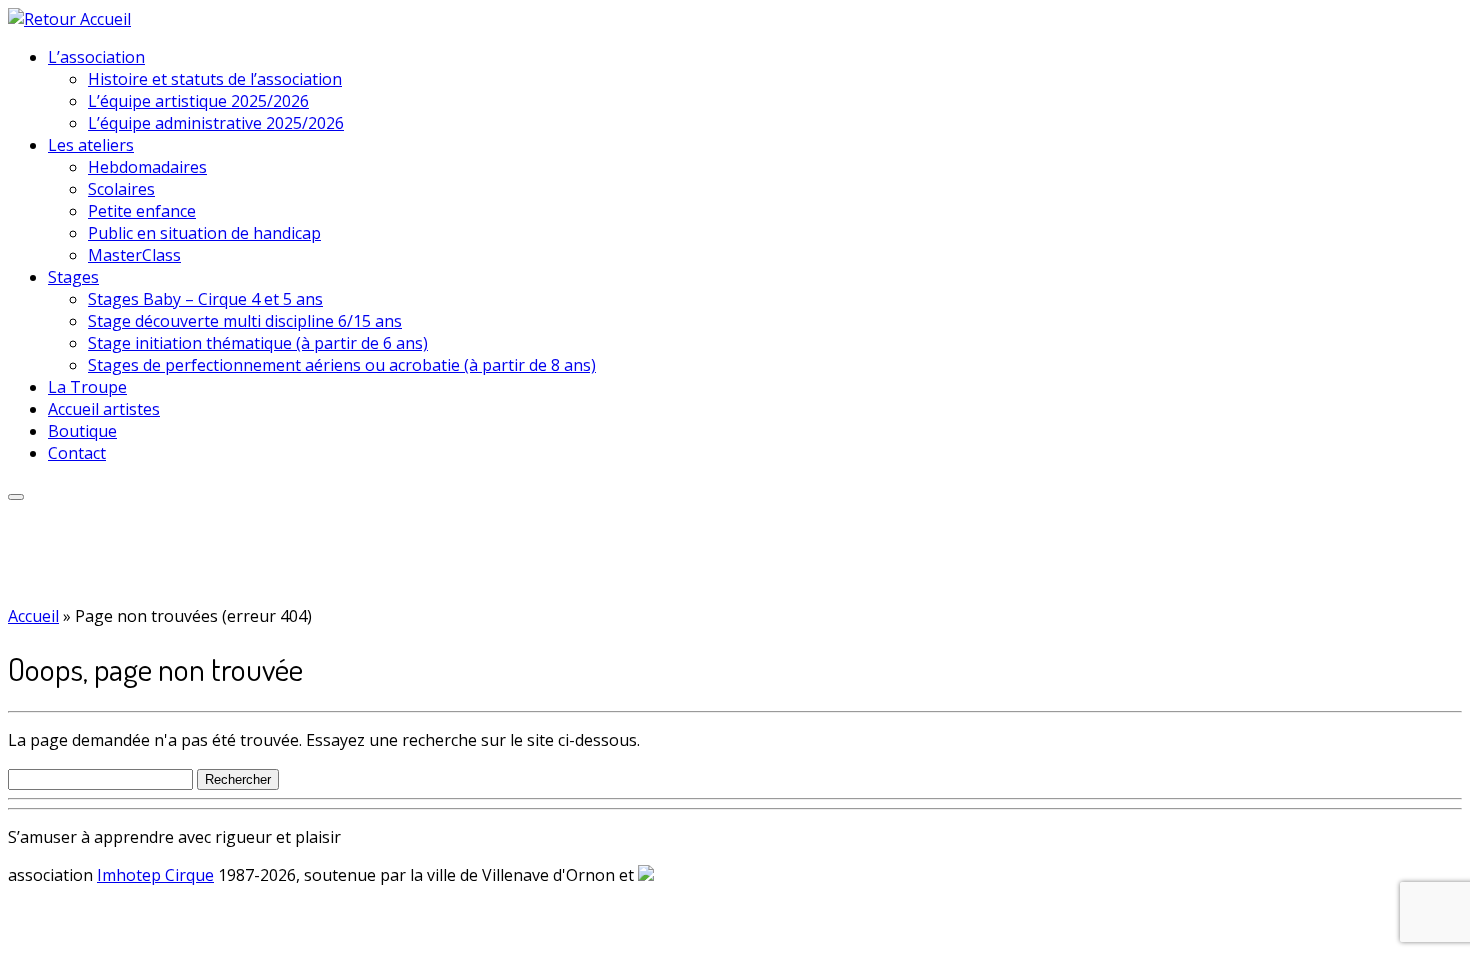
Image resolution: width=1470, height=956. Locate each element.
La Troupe (87, 387)
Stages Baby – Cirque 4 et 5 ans (205, 299)
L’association (96, 57)
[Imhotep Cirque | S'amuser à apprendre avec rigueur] (69, 19)
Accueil (33, 616)
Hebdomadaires (147, 167)
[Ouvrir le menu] (16, 497)
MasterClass (134, 255)
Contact (77, 453)
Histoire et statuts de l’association (215, 79)
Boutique (82, 431)
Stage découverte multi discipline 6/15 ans (245, 321)
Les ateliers (91, 145)
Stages (73, 277)
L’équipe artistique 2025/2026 (198, 101)
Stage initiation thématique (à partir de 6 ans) (258, 343)
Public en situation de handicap (204, 233)
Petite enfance (142, 211)
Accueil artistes (104, 409)
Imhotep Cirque (155, 875)
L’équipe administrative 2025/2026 (216, 123)
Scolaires (121, 189)
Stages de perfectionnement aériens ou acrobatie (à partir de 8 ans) (342, 365)
